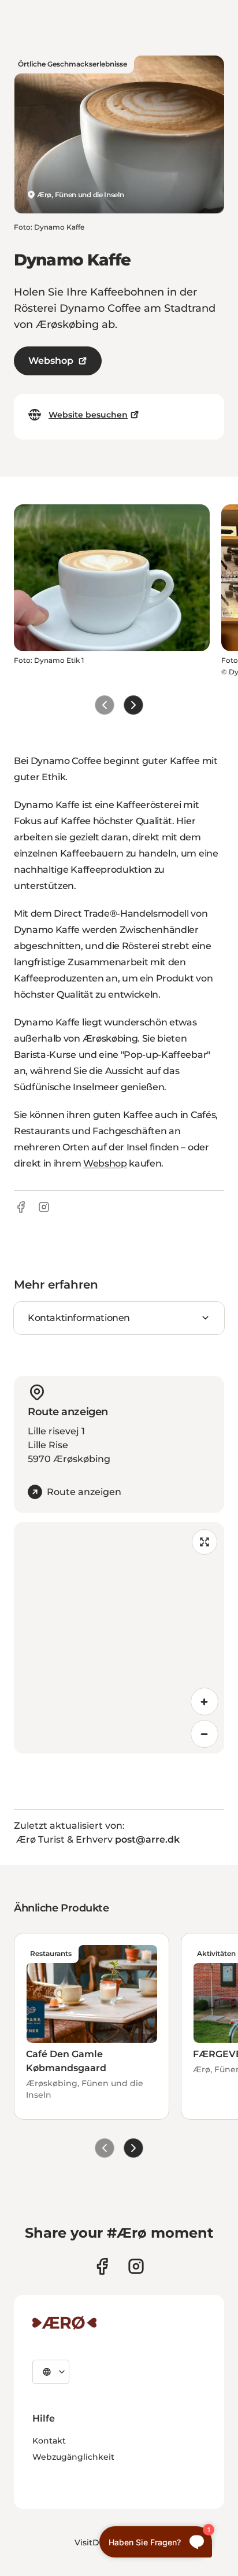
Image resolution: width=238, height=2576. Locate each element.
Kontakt (49, 2441)
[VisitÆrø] (64, 2323)
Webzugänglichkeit (73, 2457)
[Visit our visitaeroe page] (102, 2266)
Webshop (51, 361)
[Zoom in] (204, 1702)
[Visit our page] (136, 2266)
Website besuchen (88, 415)
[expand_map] (204, 1542)
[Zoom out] (204, 1734)
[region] (119, 1638)
